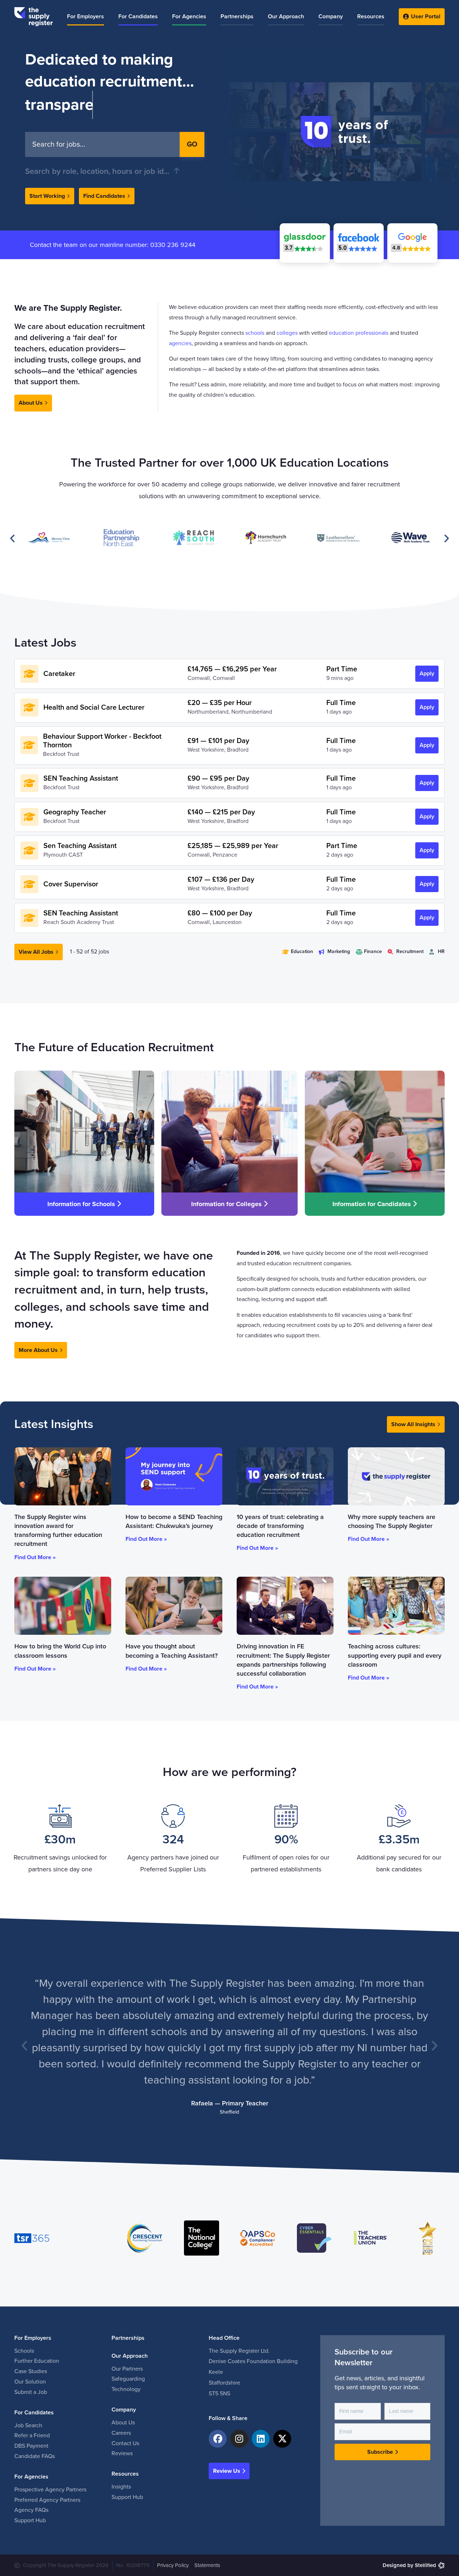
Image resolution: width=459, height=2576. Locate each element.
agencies (180, 343)
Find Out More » (35, 1557)
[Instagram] (239, 2439)
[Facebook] (218, 2439)
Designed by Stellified (409, 2565)
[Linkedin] (261, 2439)
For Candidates (34, 2413)
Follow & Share (228, 2418)
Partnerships (128, 2338)
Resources (125, 2474)
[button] (412, 243)
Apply (427, 673)
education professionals (359, 333)
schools (255, 333)
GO (192, 144)
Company (124, 2410)
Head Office (224, 2338)
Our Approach (130, 2356)
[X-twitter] (282, 2439)
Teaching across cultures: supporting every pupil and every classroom (395, 1655)
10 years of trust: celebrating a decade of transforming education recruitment (280, 1526)
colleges (287, 333)
